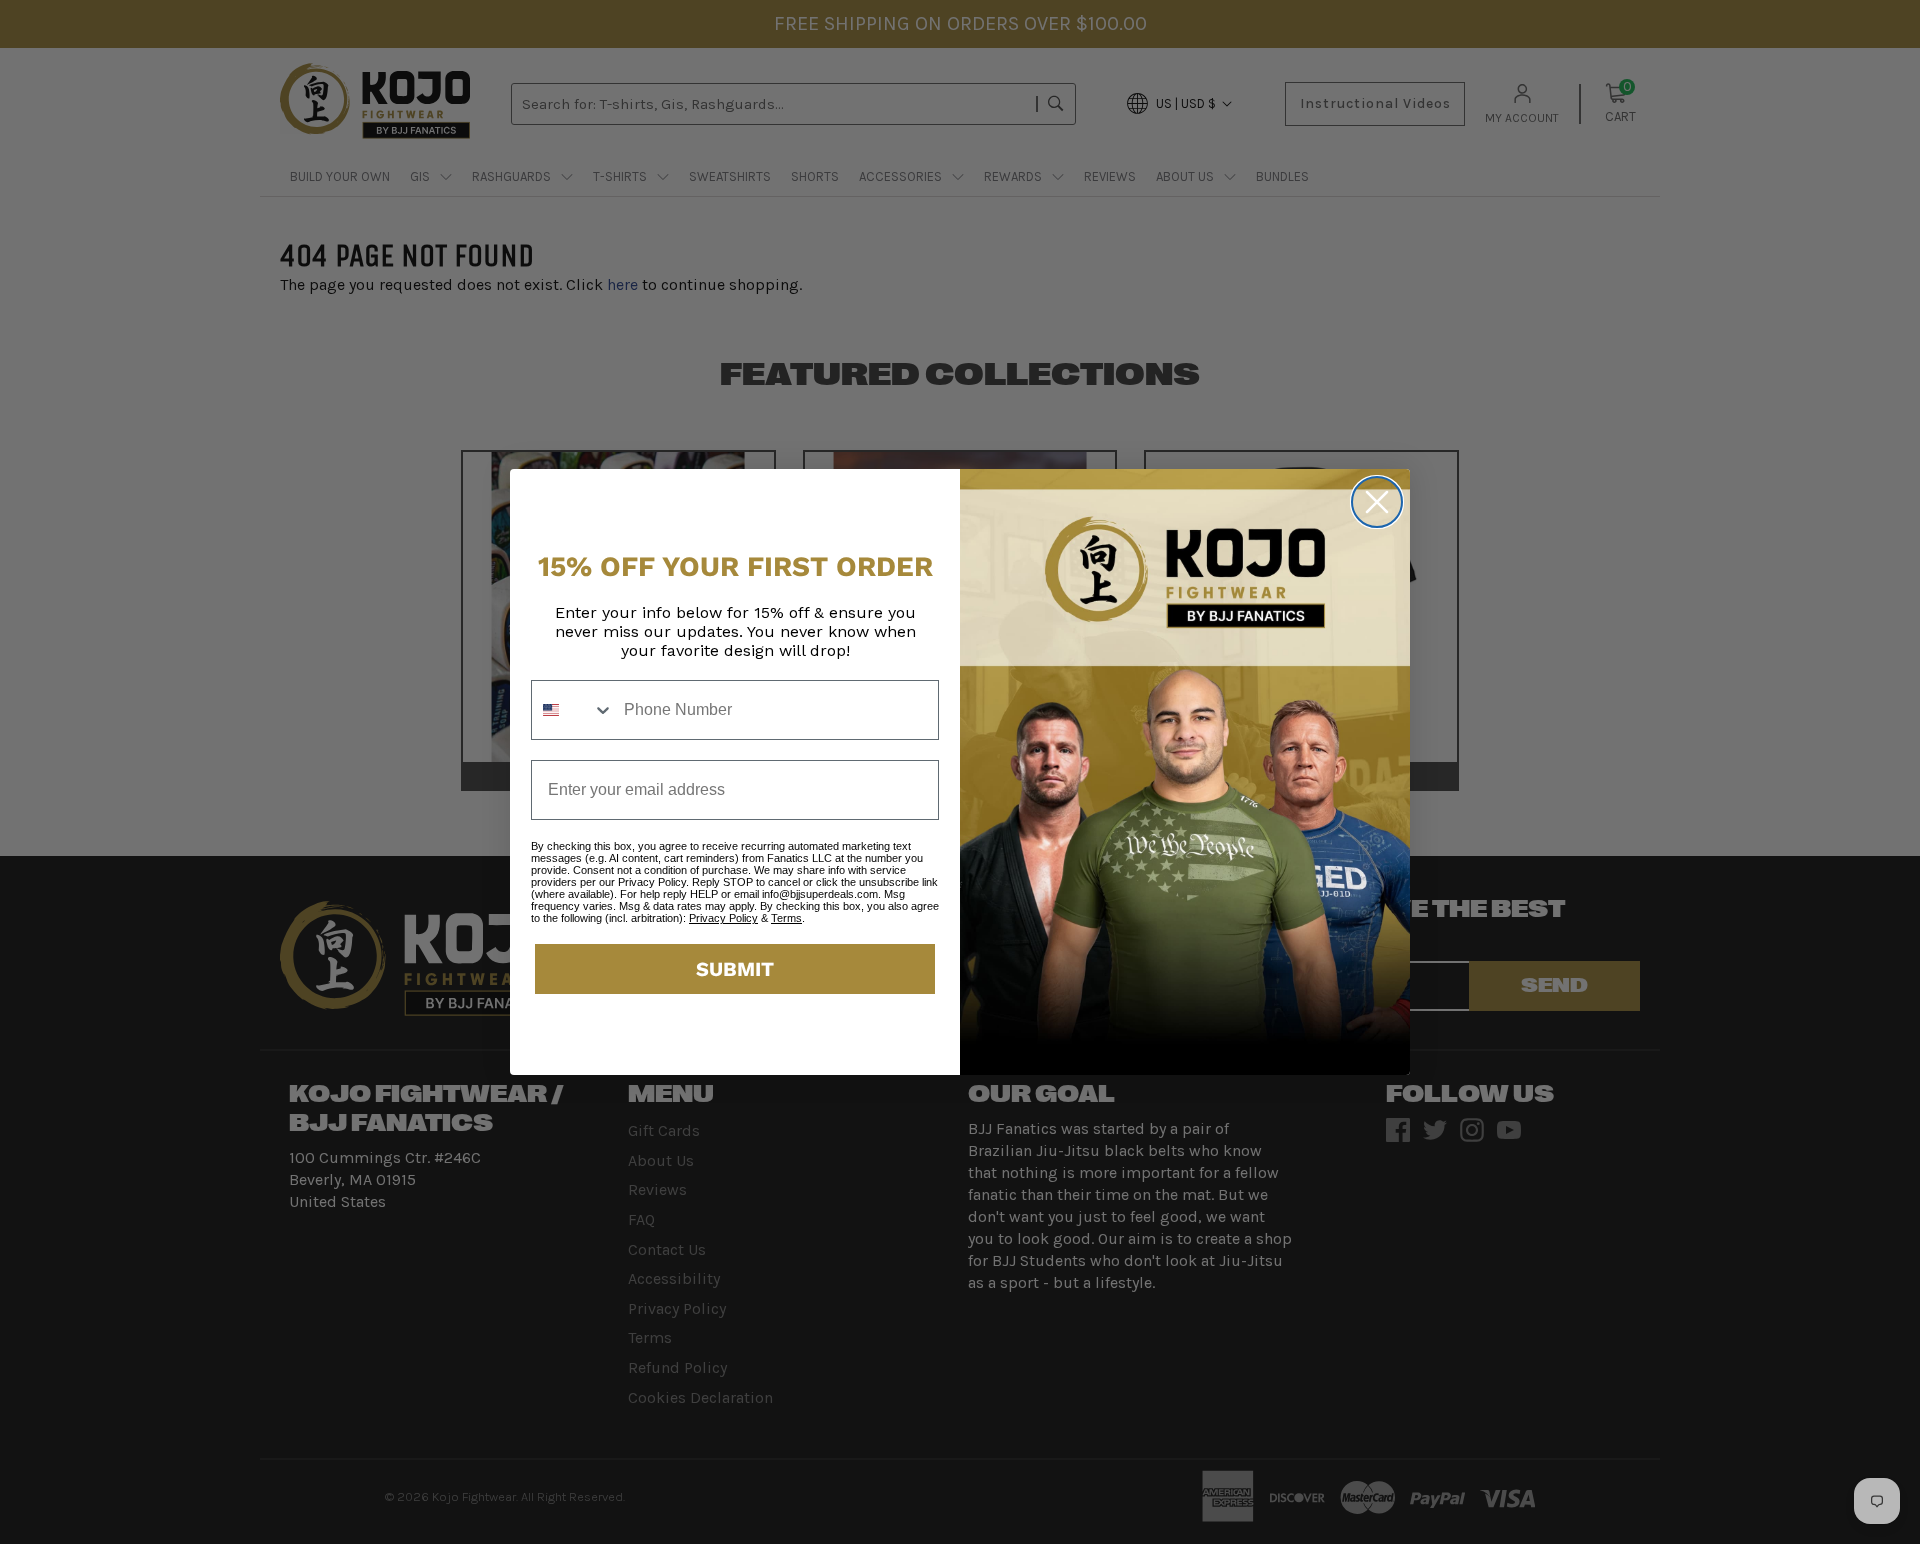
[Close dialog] (1377, 502)
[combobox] (573, 710)
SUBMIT (735, 969)
